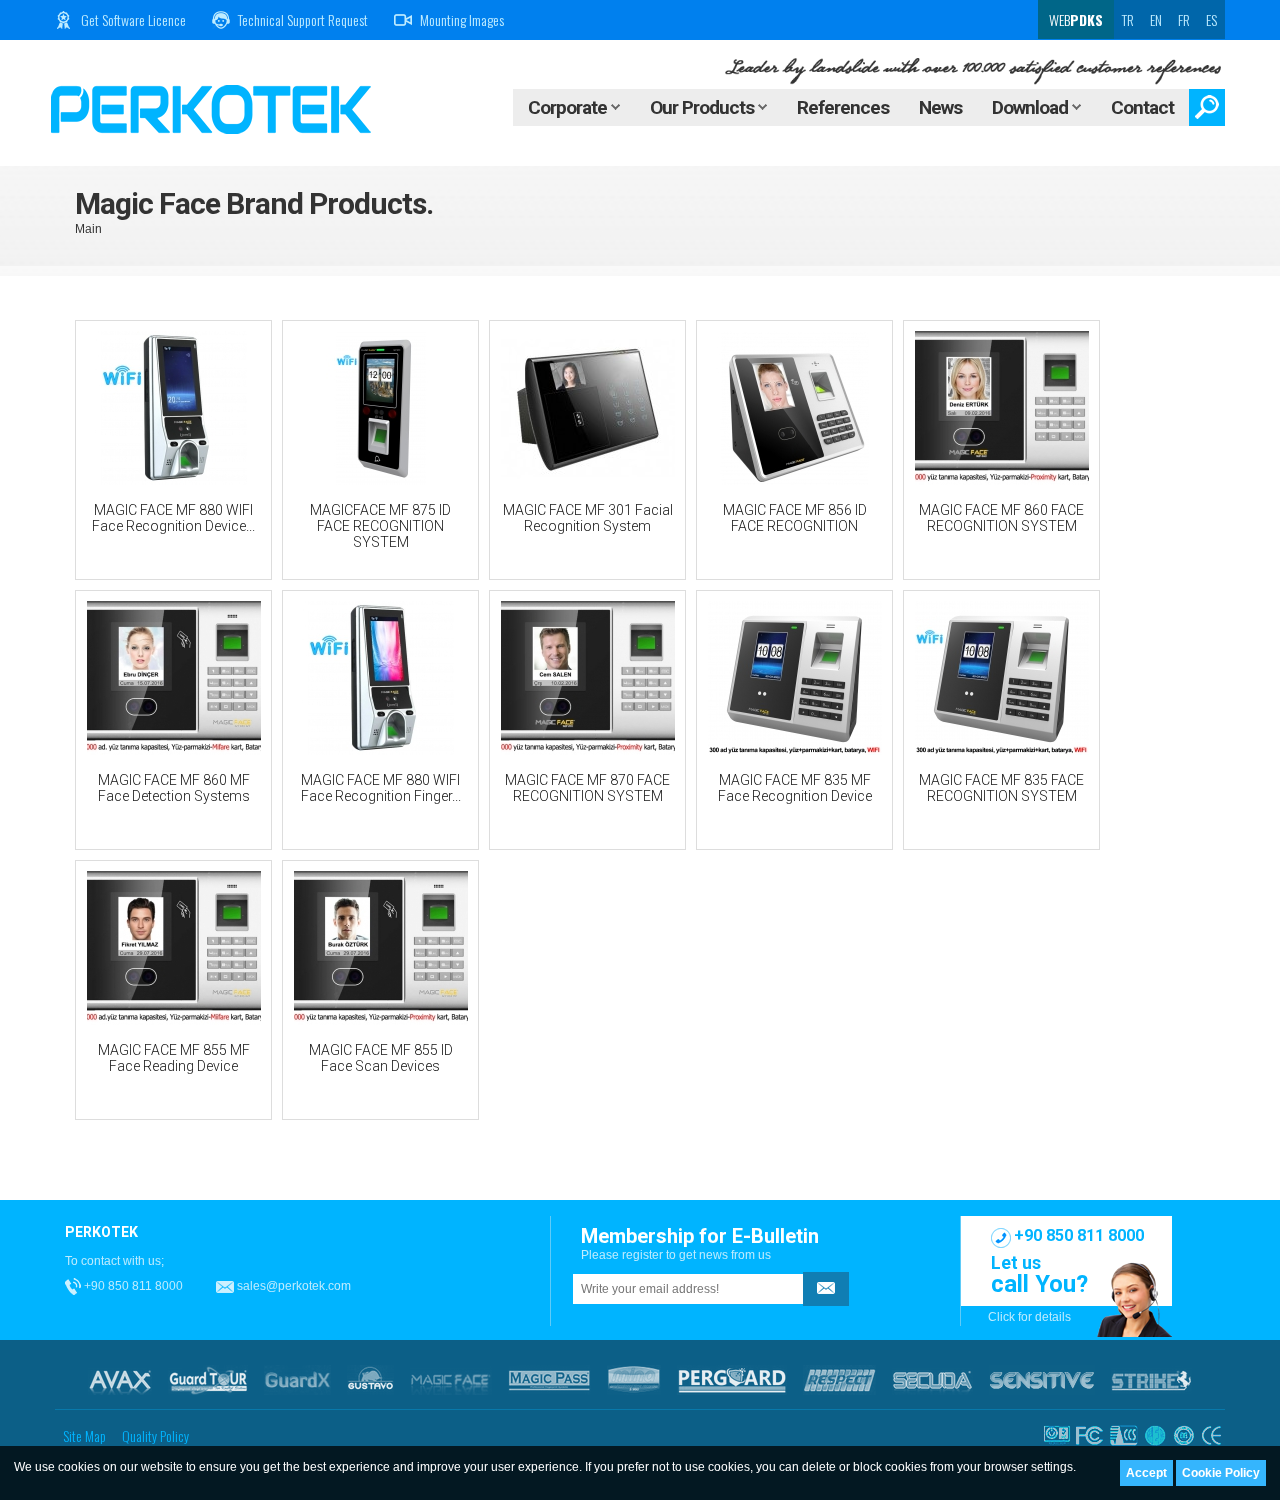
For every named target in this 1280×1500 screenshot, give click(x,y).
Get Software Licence (133, 19)
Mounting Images (462, 19)
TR (1128, 19)
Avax (120, 1380)
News (940, 107)
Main (88, 229)
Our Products (704, 107)
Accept (1146, 1473)
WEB (1074, 19)
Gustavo (370, 1380)
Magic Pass (549, 1380)
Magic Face (451, 1380)
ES (1211, 19)
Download (1032, 107)
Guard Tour (208, 1380)
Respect (839, 1380)
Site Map (84, 1435)
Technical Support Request (303, 19)
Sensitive (1042, 1380)
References (843, 107)
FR (1184, 19)
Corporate (569, 107)
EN (1156, 19)
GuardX (297, 1380)
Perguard (732, 1380)
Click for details (1029, 1317)
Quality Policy (155, 1435)
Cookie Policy (1221, 1473)
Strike (1151, 1380)
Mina (634, 1380)
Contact (1142, 107)
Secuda (932, 1380)
